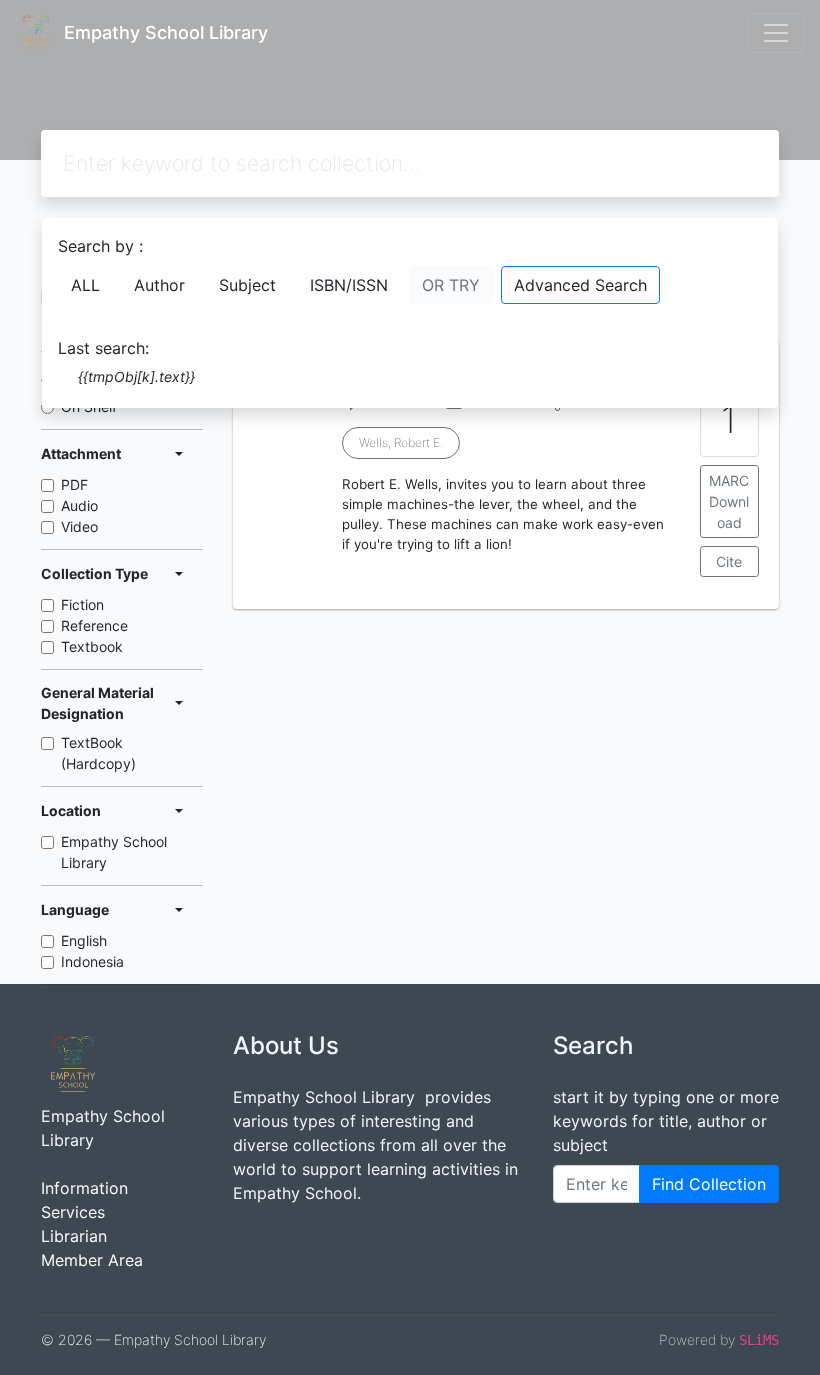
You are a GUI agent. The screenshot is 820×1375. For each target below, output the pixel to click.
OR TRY (451, 285)
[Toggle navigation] (776, 33)
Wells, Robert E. (401, 442)
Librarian (74, 1236)
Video (79, 526)
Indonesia (92, 961)
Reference (94, 625)
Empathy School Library (114, 852)
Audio (79, 505)
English (84, 940)
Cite (729, 561)
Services (73, 1212)
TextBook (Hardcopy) (98, 753)
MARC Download (729, 501)
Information (84, 1188)
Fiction (82, 604)
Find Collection (709, 1184)
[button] (506, 593)
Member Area (92, 1260)
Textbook (92, 646)
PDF (74, 484)
